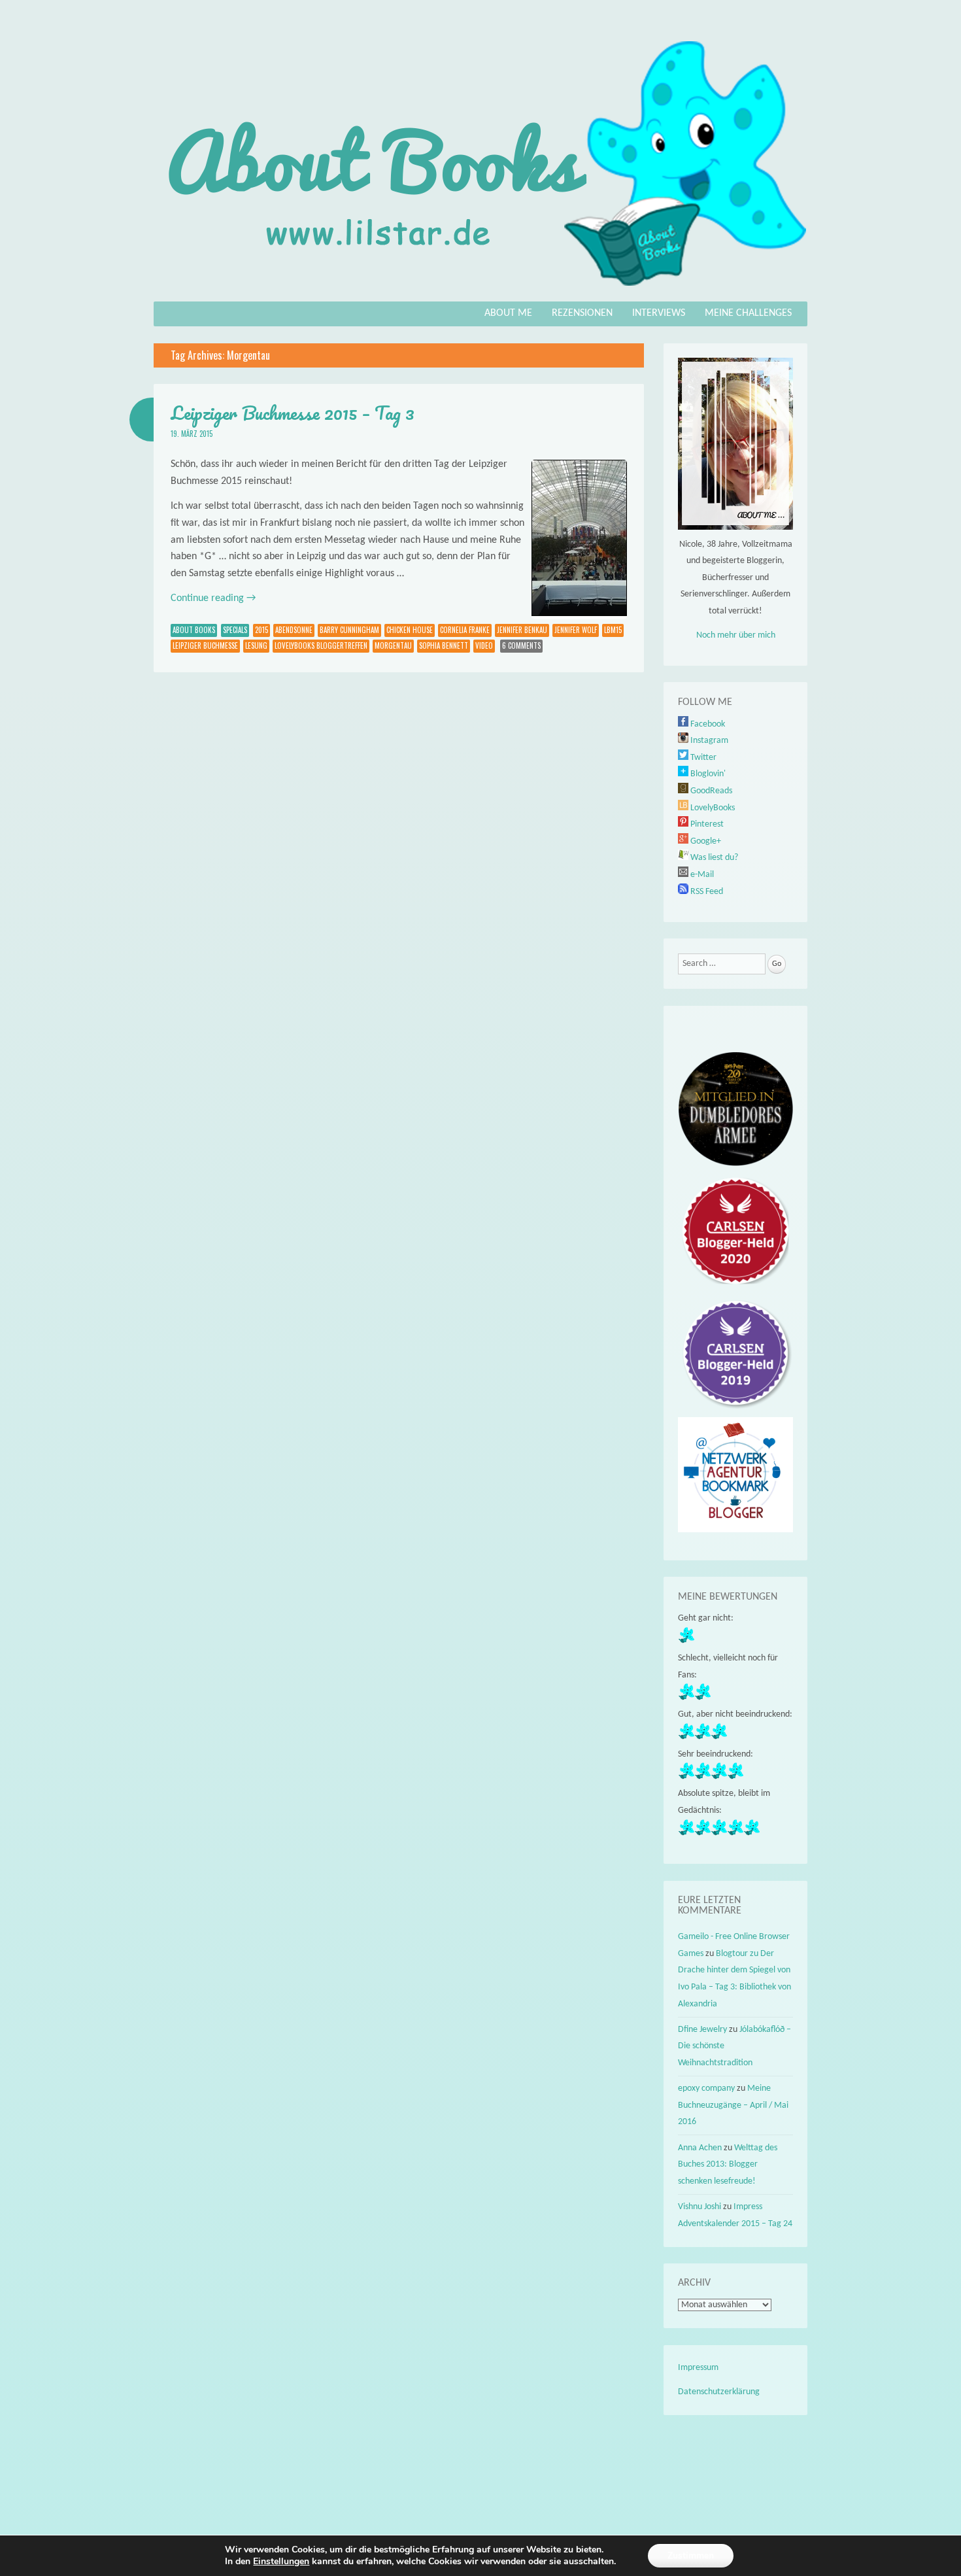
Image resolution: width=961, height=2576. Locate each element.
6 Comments (521, 645)
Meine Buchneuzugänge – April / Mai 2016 (733, 2105)
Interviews (659, 313)
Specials (235, 630)
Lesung (256, 645)
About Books (194, 630)
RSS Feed (706, 892)
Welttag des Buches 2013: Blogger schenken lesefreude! (728, 2165)
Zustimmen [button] (691, 2555)
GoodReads (710, 791)
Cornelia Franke (465, 630)
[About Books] (480, 292)
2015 (261, 630)
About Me (508, 313)
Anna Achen (700, 2148)
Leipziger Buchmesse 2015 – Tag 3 (293, 413)
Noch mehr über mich (736, 635)
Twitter (702, 758)
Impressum (698, 2368)
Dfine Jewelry (702, 2030)
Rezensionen (582, 313)
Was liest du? (713, 858)
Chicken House (410, 630)
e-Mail (701, 875)
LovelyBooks (712, 808)
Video (484, 645)
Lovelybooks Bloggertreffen (321, 645)
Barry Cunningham (349, 630)
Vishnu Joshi (700, 2207)
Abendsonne (294, 630)
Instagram (708, 741)
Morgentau (393, 645)
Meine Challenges (748, 313)
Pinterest (706, 824)
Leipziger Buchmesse (205, 645)
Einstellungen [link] (281, 2561)
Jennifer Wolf (576, 630)
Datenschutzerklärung (719, 2392)
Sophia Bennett (444, 645)
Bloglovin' (707, 774)
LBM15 (613, 630)
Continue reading (213, 598)
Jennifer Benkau (522, 630)
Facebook (707, 724)
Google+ (705, 841)
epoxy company (706, 2088)
